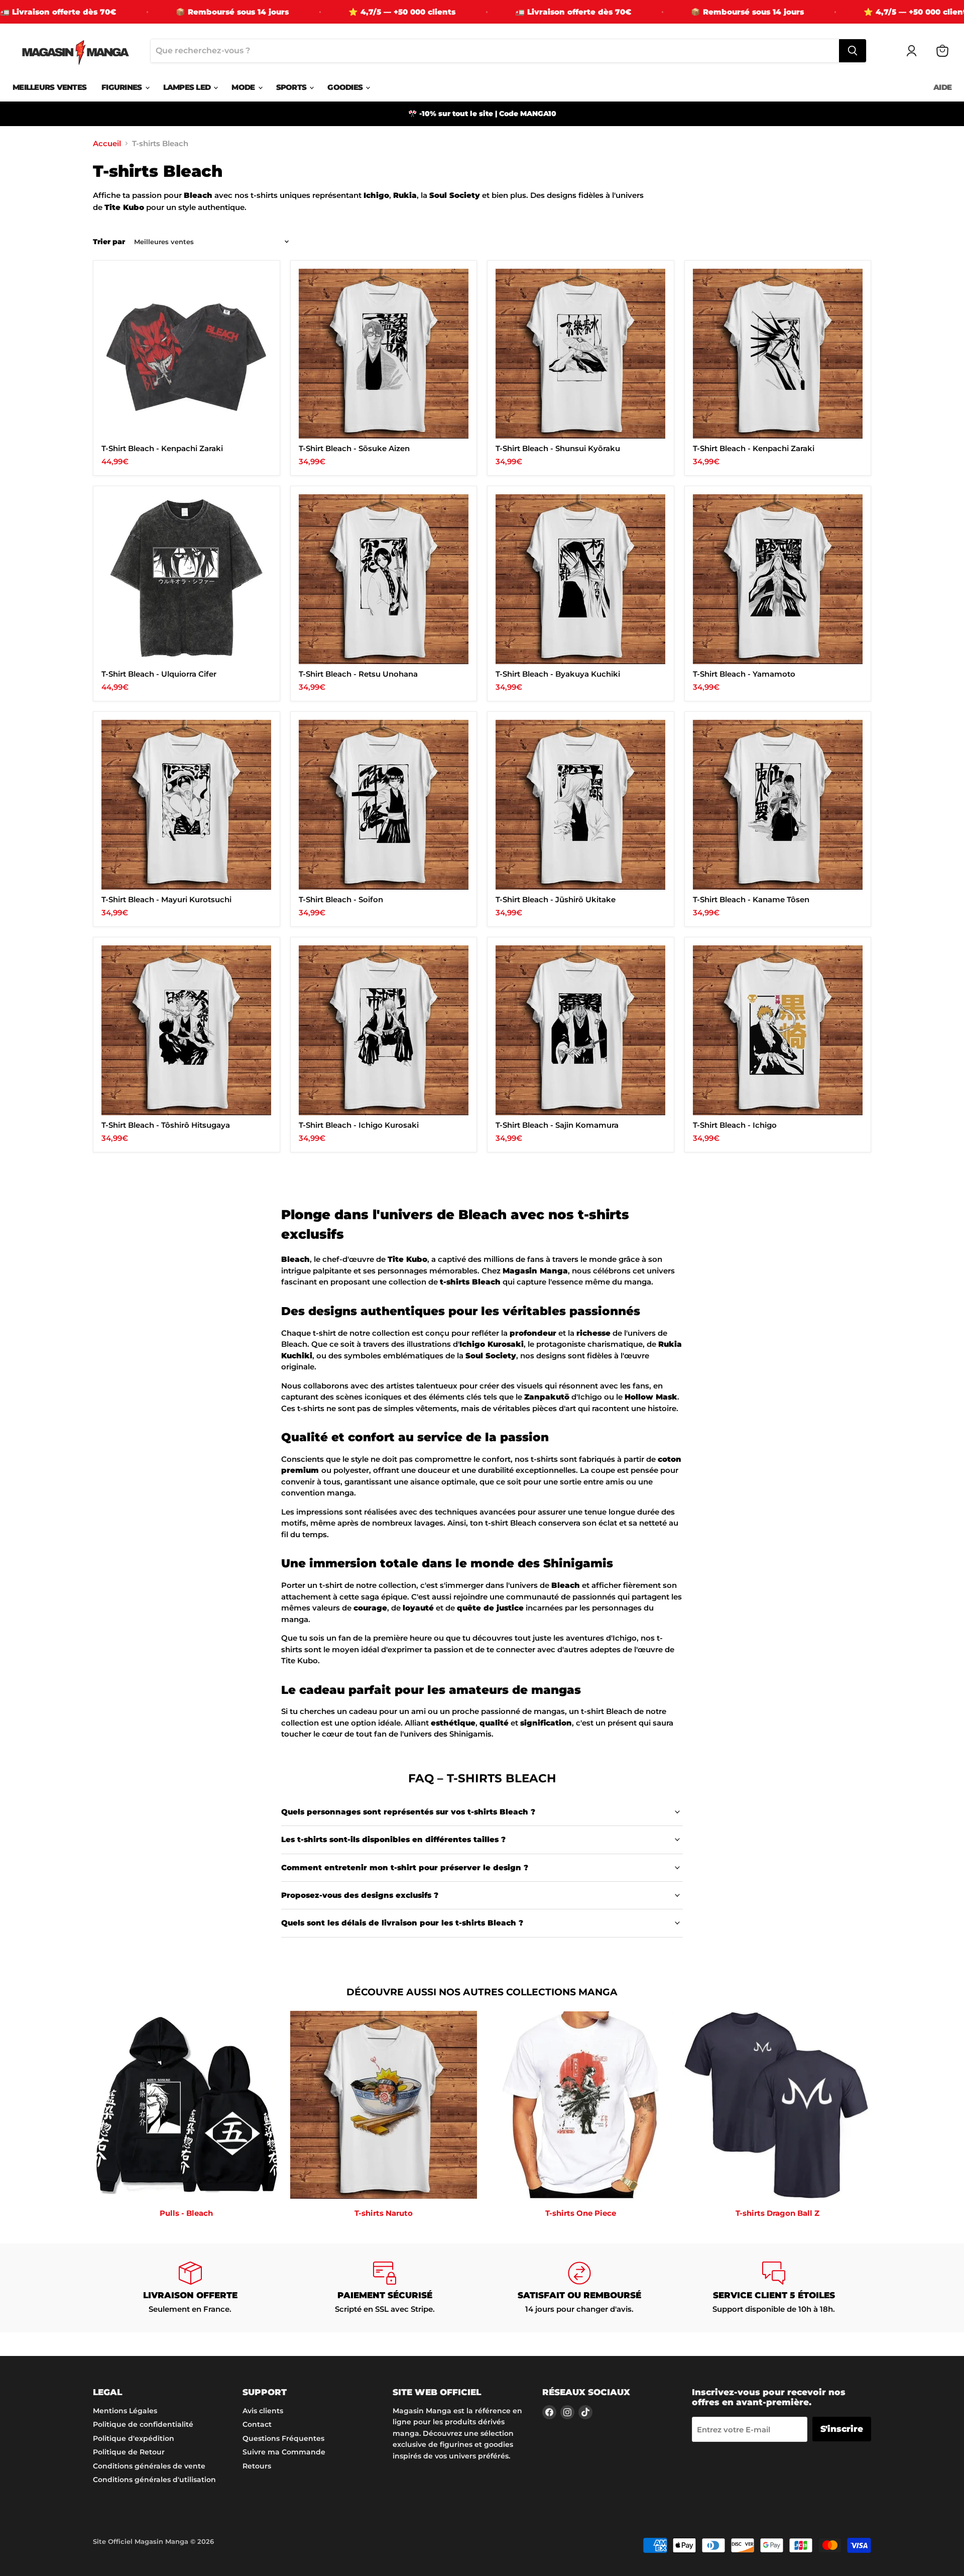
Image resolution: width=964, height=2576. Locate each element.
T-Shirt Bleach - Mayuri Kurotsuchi (166, 899)
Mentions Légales (125, 2411)
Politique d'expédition (134, 2438)
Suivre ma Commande (284, 2452)
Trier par (109, 242)
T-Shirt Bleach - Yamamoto (744, 674)
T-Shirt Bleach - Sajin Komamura (557, 1125)
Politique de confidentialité (143, 2424)
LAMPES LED (188, 87)
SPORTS (292, 87)
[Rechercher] (853, 51)
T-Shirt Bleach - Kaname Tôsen (751, 899)
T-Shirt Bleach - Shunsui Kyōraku (558, 448)
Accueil (107, 143)
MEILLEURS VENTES (49, 87)
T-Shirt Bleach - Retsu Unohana (358, 674)
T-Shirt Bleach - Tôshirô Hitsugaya (166, 1125)
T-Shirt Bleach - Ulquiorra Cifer (159, 674)
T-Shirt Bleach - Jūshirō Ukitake (556, 899)
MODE (244, 87)
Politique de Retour (129, 2452)
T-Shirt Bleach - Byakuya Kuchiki (558, 674)
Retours (257, 2466)
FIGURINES (123, 87)
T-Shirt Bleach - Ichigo (735, 1125)
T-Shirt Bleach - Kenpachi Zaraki (162, 448)
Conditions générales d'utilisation (154, 2480)
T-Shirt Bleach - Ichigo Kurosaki (359, 1125)
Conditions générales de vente (149, 2466)
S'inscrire (842, 2429)
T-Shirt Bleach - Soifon (341, 899)
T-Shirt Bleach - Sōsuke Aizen (354, 448)
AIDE (942, 87)
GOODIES (346, 87)
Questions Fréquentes (283, 2438)
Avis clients (263, 2411)
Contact (257, 2424)
